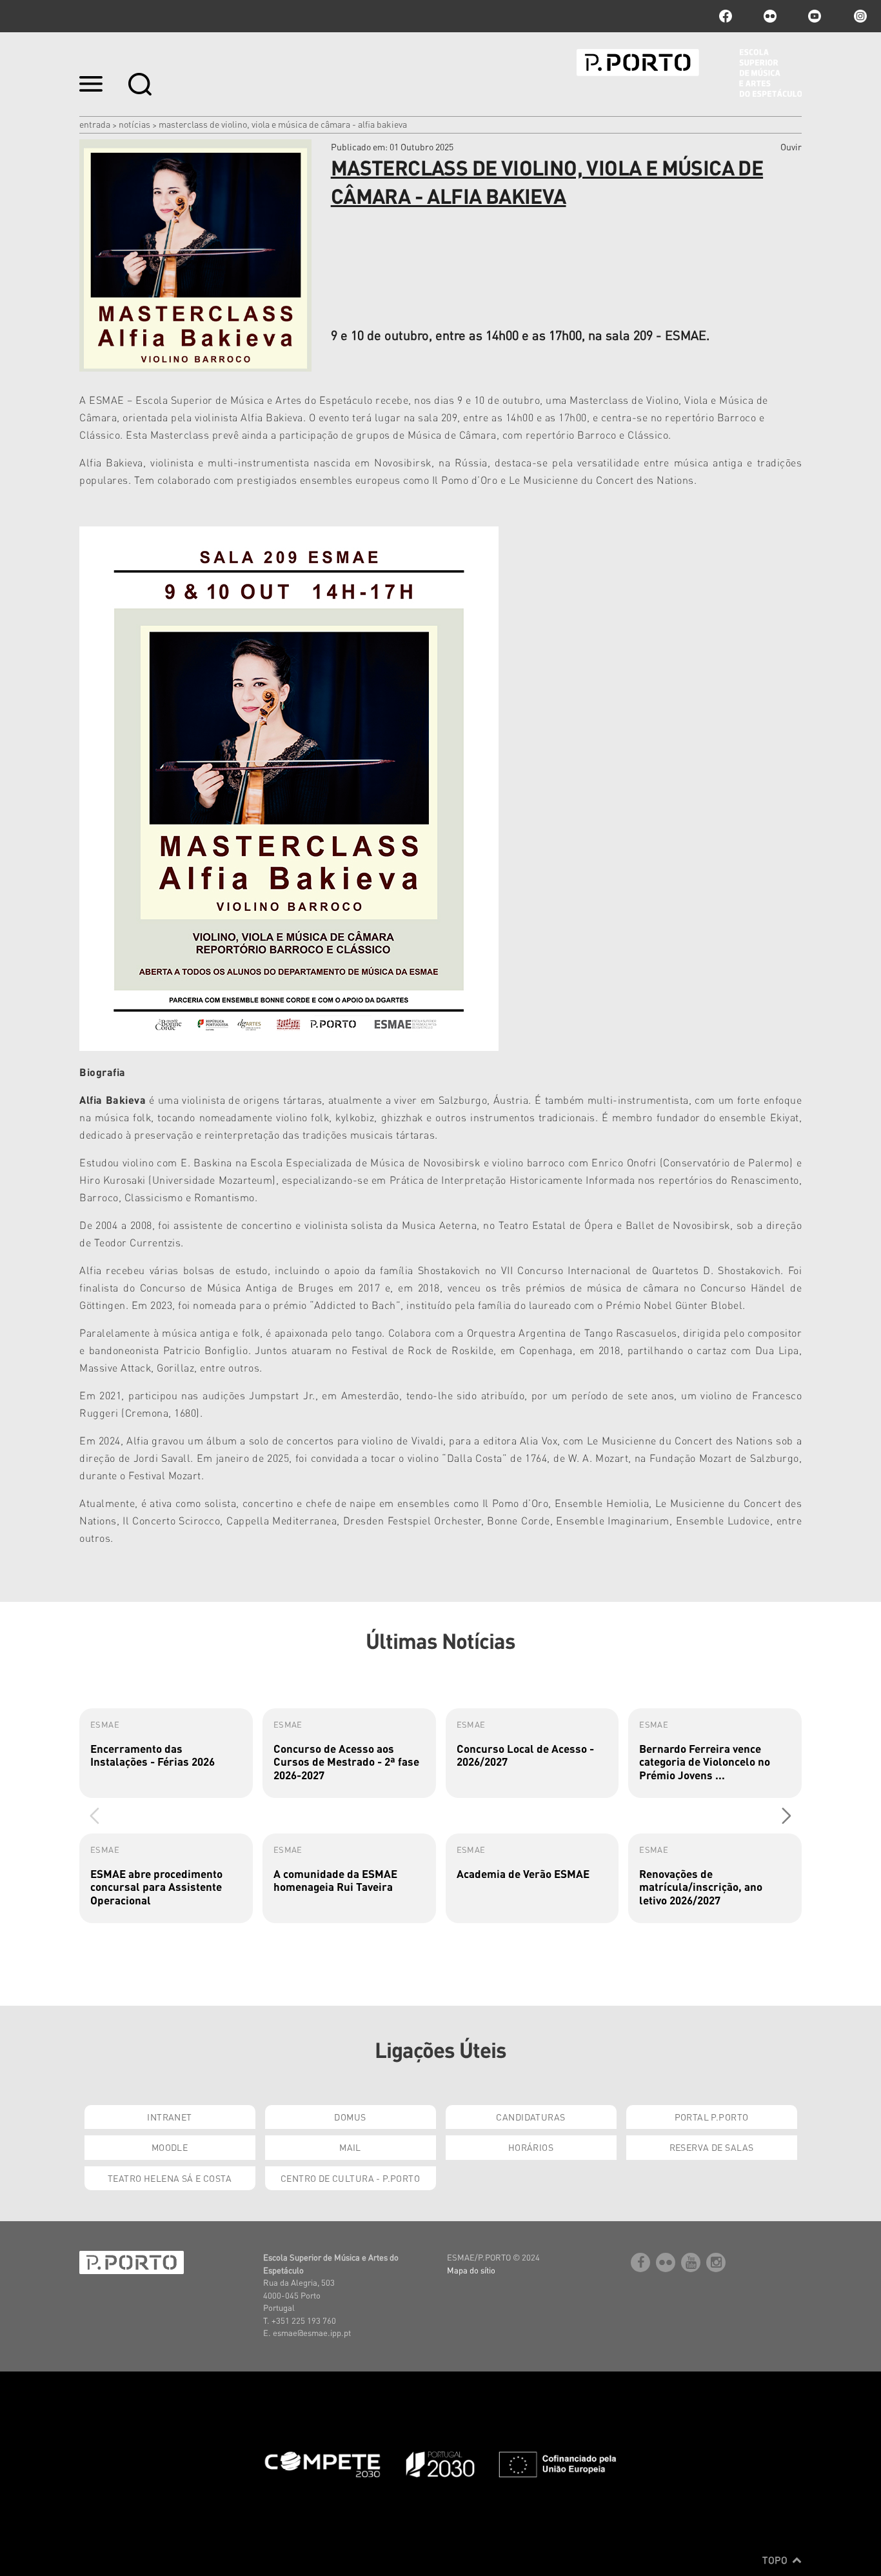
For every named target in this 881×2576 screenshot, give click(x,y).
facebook (726, 16)
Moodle (170, 2147)
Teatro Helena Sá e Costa (170, 2178)
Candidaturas (530, 2117)
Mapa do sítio (471, 2270)
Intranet (169, 2117)
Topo (776, 2560)
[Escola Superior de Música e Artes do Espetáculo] (689, 73)
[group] (166, 1753)
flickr (770, 16)
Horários (531, 2147)
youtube (815, 16)
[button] (787, 1815)
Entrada (95, 124)
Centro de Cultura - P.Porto (350, 2178)
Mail (350, 2147)
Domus (350, 2117)
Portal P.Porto (712, 2117)
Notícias (134, 124)
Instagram (859, 16)
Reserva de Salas (712, 2147)
